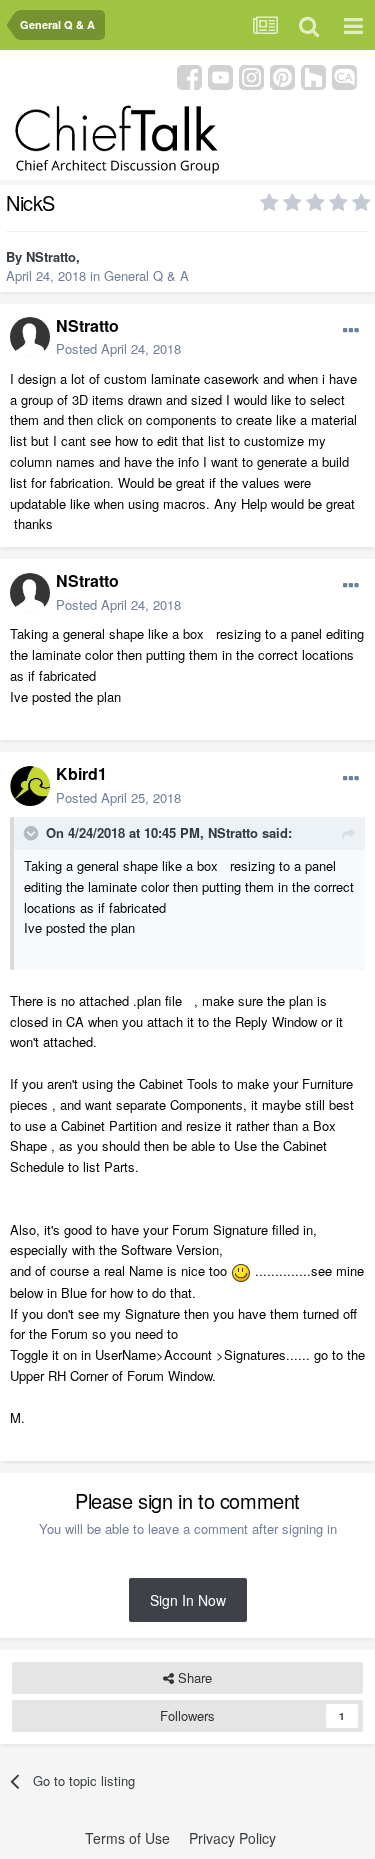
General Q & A (146, 275)
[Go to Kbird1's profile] (30, 786)
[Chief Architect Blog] (344, 75)
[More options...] (351, 331)
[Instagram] (251, 75)
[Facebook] (189, 75)
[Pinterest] (282, 75)
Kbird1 (81, 773)
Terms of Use (127, 1838)
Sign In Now (188, 1600)
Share (193, 1677)
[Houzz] (313, 75)
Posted (118, 348)
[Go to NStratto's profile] (30, 337)
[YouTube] (220, 75)
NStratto (51, 256)
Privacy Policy (232, 1838)
